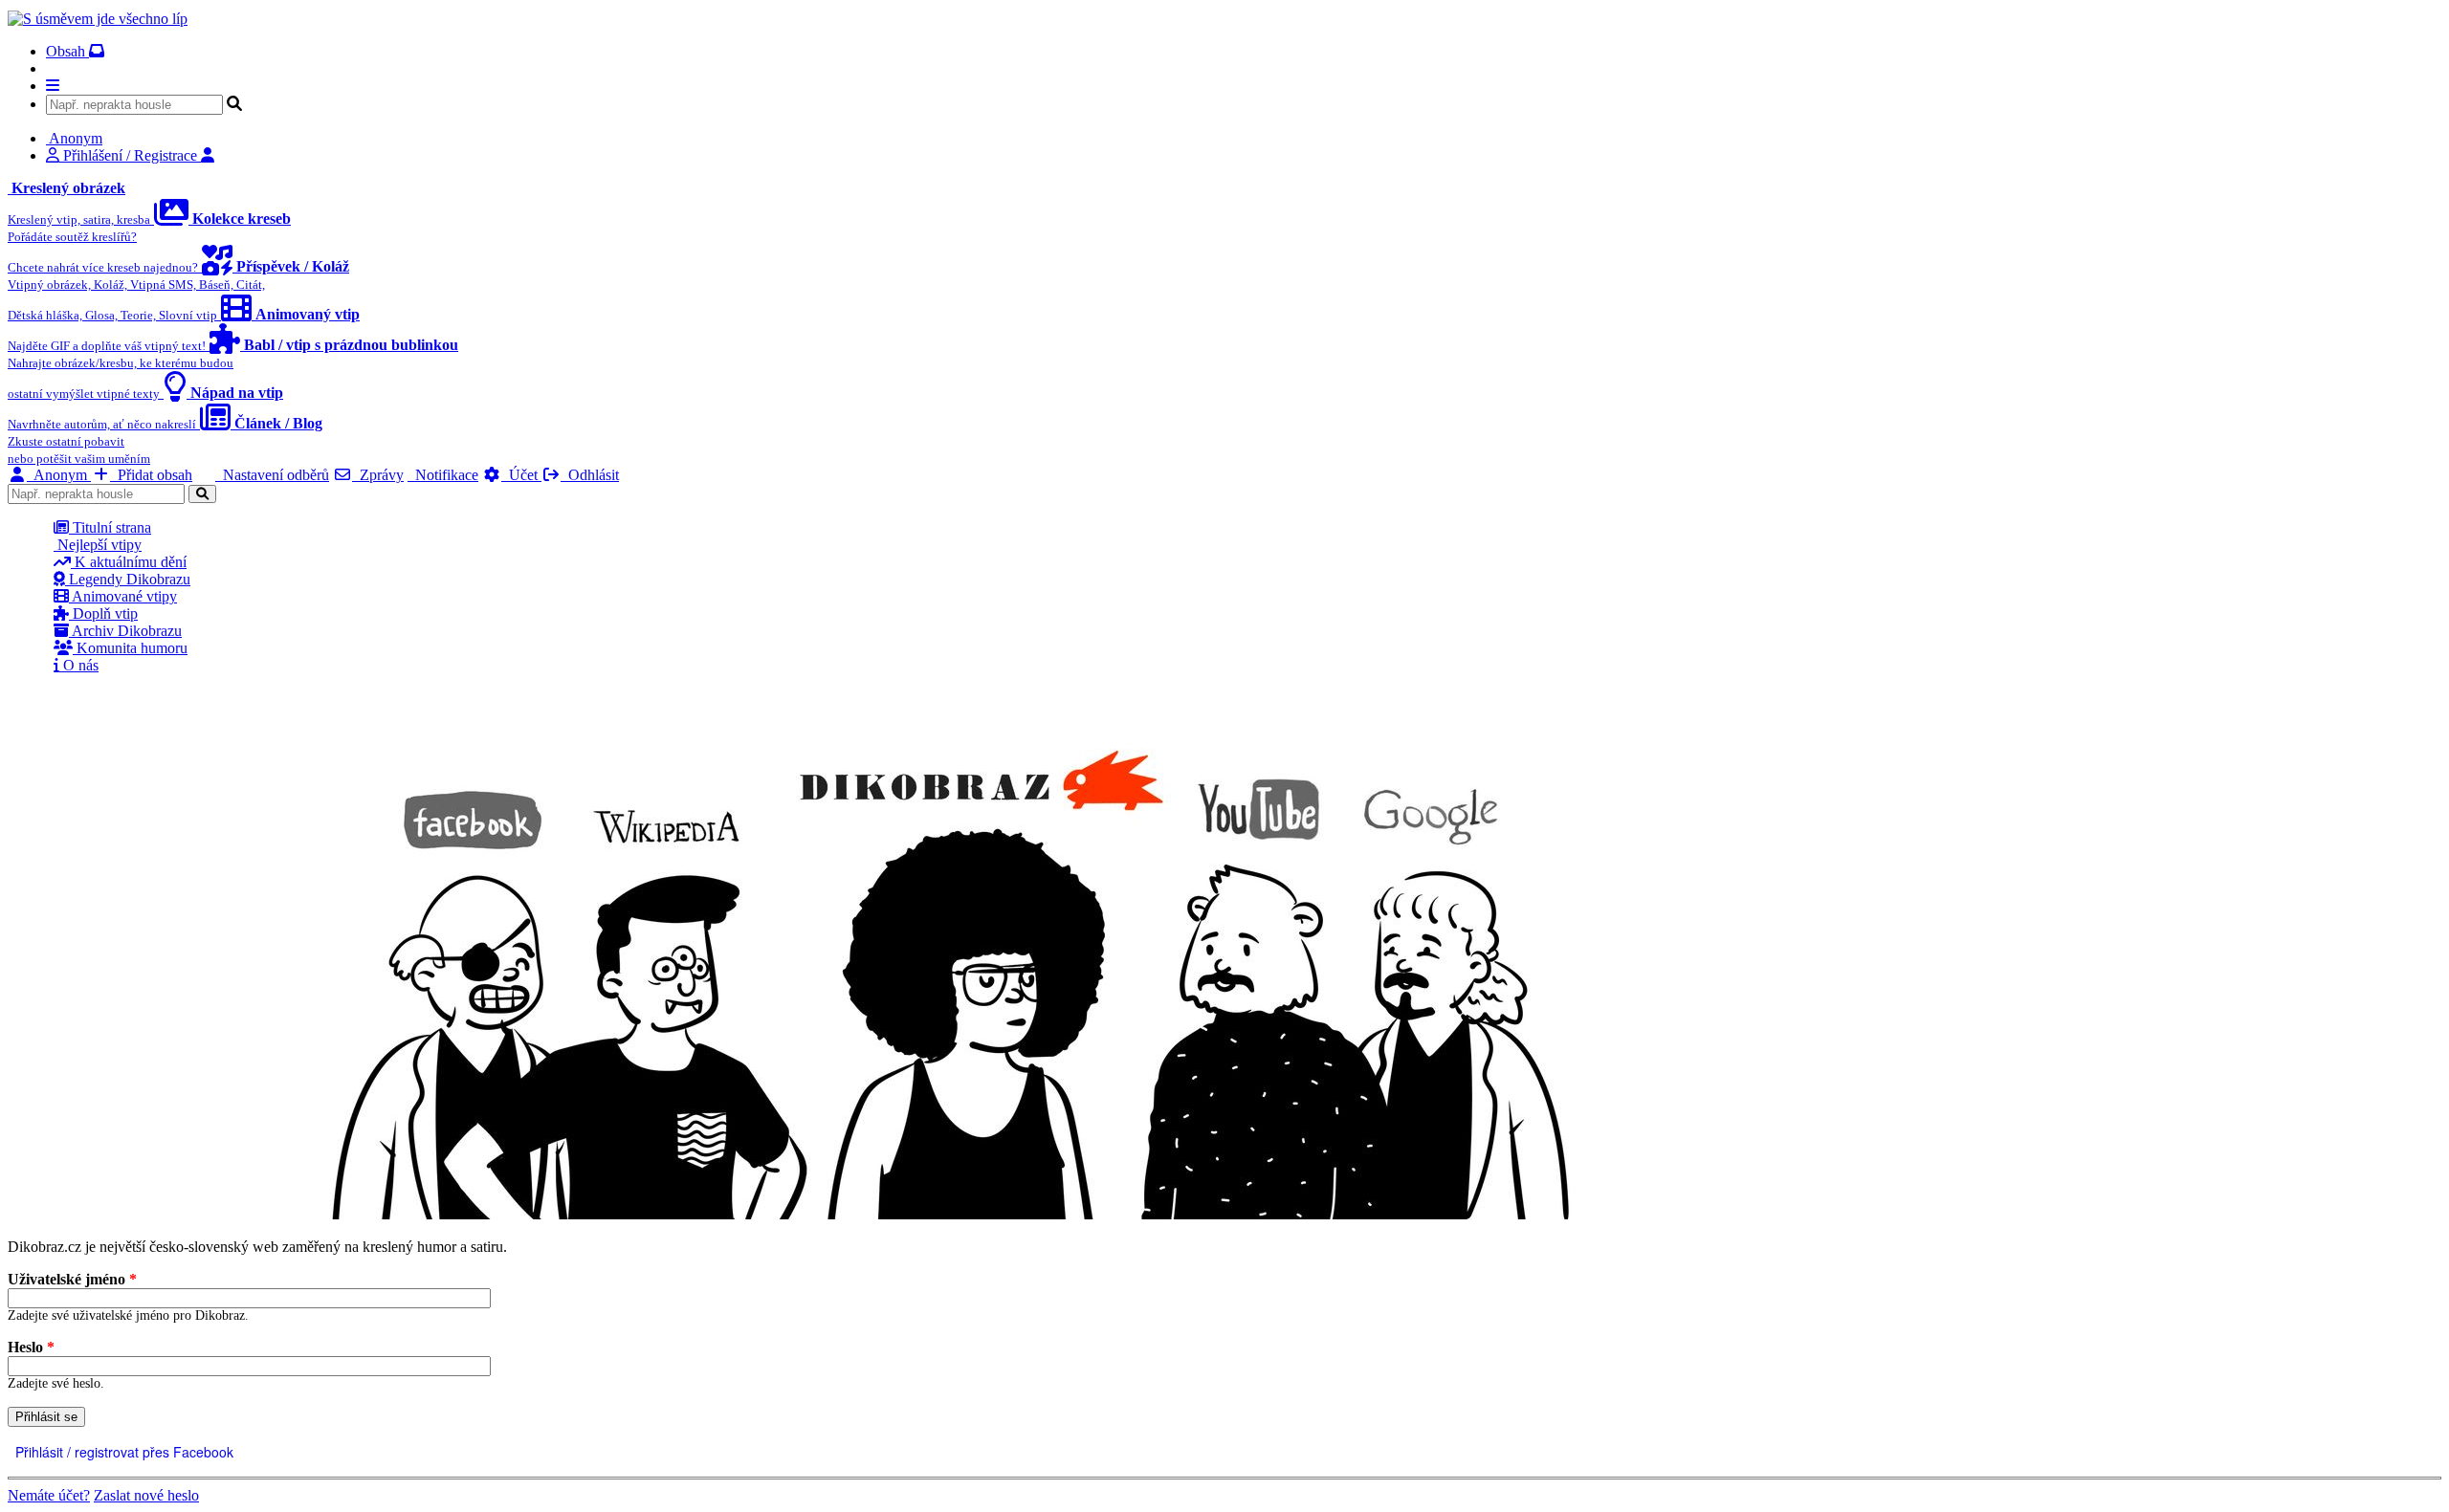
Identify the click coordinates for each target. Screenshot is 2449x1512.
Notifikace (443, 475)
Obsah (67, 51)
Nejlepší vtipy (98, 545)
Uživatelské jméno (72, 1279)
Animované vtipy (123, 596)
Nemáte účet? (49, 1495)
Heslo (31, 1347)
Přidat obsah (151, 475)
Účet (521, 475)
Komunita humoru (130, 648)
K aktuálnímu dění (129, 562)
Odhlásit (590, 475)
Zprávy (378, 475)
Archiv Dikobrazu (125, 631)
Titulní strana (110, 527)
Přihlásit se (46, 1417)
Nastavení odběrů (272, 475)
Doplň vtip (103, 614)
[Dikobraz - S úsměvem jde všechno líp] (98, 19)
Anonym (59, 475)
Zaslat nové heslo (146, 1495)
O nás (79, 665)
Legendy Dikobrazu (128, 579)
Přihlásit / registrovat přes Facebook (122, 1452)
